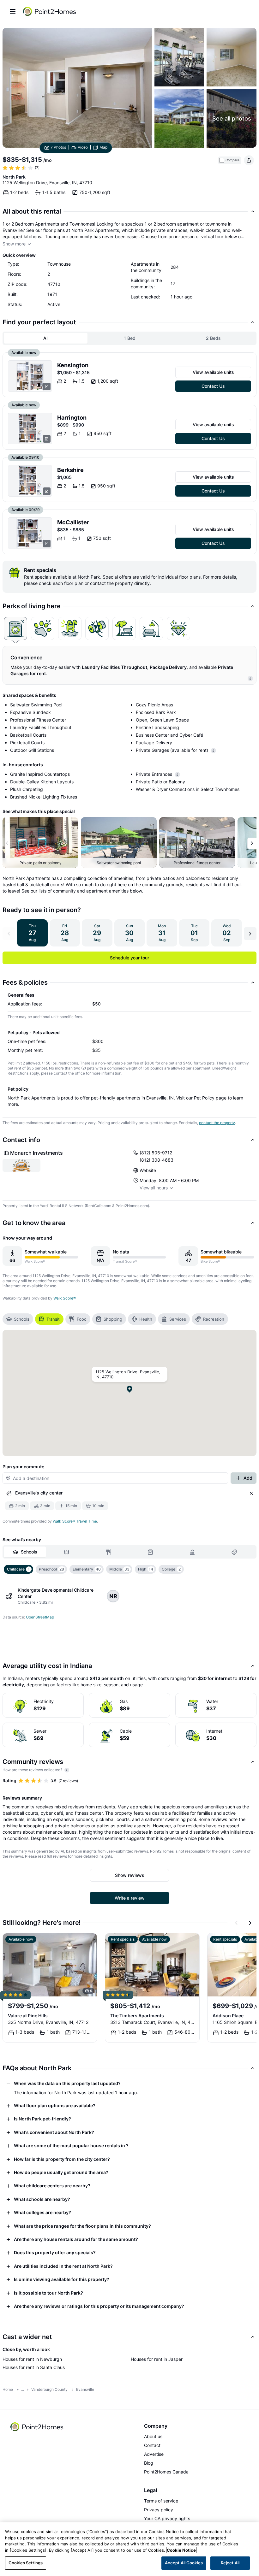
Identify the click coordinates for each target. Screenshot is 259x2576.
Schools (22, 1319)
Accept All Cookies (184, 2563)
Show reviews (130, 1875)
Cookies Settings (26, 2563)
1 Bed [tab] (130, 338)
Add (248, 1478)
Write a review (130, 1898)
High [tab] (146, 1569)
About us (153, 2436)
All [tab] (46, 338)
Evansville (85, 2389)
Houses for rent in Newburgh (32, 2359)
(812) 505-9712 (156, 1153)
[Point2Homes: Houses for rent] (50, 11)
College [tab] (171, 1569)
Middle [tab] (119, 1569)
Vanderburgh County (49, 2389)
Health (146, 1319)
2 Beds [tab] (213, 338)
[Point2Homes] (37, 2427)
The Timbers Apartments (137, 2016)
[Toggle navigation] (13, 11)
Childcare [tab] (18, 1569)
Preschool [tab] (51, 1569)
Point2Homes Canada (166, 2472)
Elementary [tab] (87, 1569)
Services (178, 1319)
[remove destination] (251, 1493)
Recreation (214, 1319)
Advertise (154, 2454)
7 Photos (58, 147)
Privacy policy (159, 2510)
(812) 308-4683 (157, 1160)
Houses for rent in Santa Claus (34, 2367)
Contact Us (213, 386)
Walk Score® (65, 1298)
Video (83, 147)
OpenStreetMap (40, 1617)
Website (148, 1170)
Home (8, 2389)
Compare (232, 160)
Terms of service (161, 2501)
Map (103, 147)
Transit (53, 1319)
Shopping (113, 1319)
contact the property (217, 1123)
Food (82, 1319)
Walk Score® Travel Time (75, 1521)
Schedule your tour (129, 958)
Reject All (230, 2563)
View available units (213, 372)
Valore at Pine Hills (28, 2016)
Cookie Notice (181, 2550)
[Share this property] (249, 160)
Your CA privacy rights (167, 2518)
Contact (152, 2445)
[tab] (15, 628)
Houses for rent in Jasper (157, 2359)
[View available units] (30, 376)
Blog (149, 2463)
